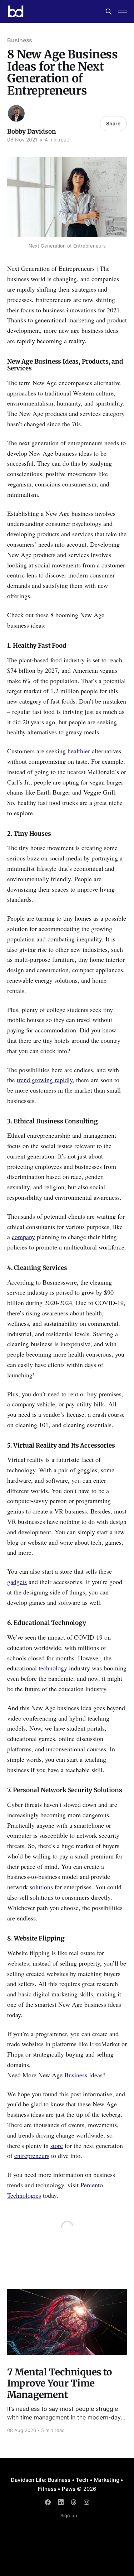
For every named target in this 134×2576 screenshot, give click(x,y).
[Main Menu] (123, 11)
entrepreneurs (32, 2155)
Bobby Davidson (32, 131)
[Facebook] (48, 2502)
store (57, 2145)
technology (53, 1668)
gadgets (17, 1582)
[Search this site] (109, 11)
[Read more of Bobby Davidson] (16, 113)
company (23, 1237)
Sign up (69, 2515)
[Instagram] (86, 2502)
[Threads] (74, 2502)
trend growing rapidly (45, 1080)
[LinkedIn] (61, 2502)
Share (113, 123)
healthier (79, 751)
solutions (41, 1887)
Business (20, 40)
